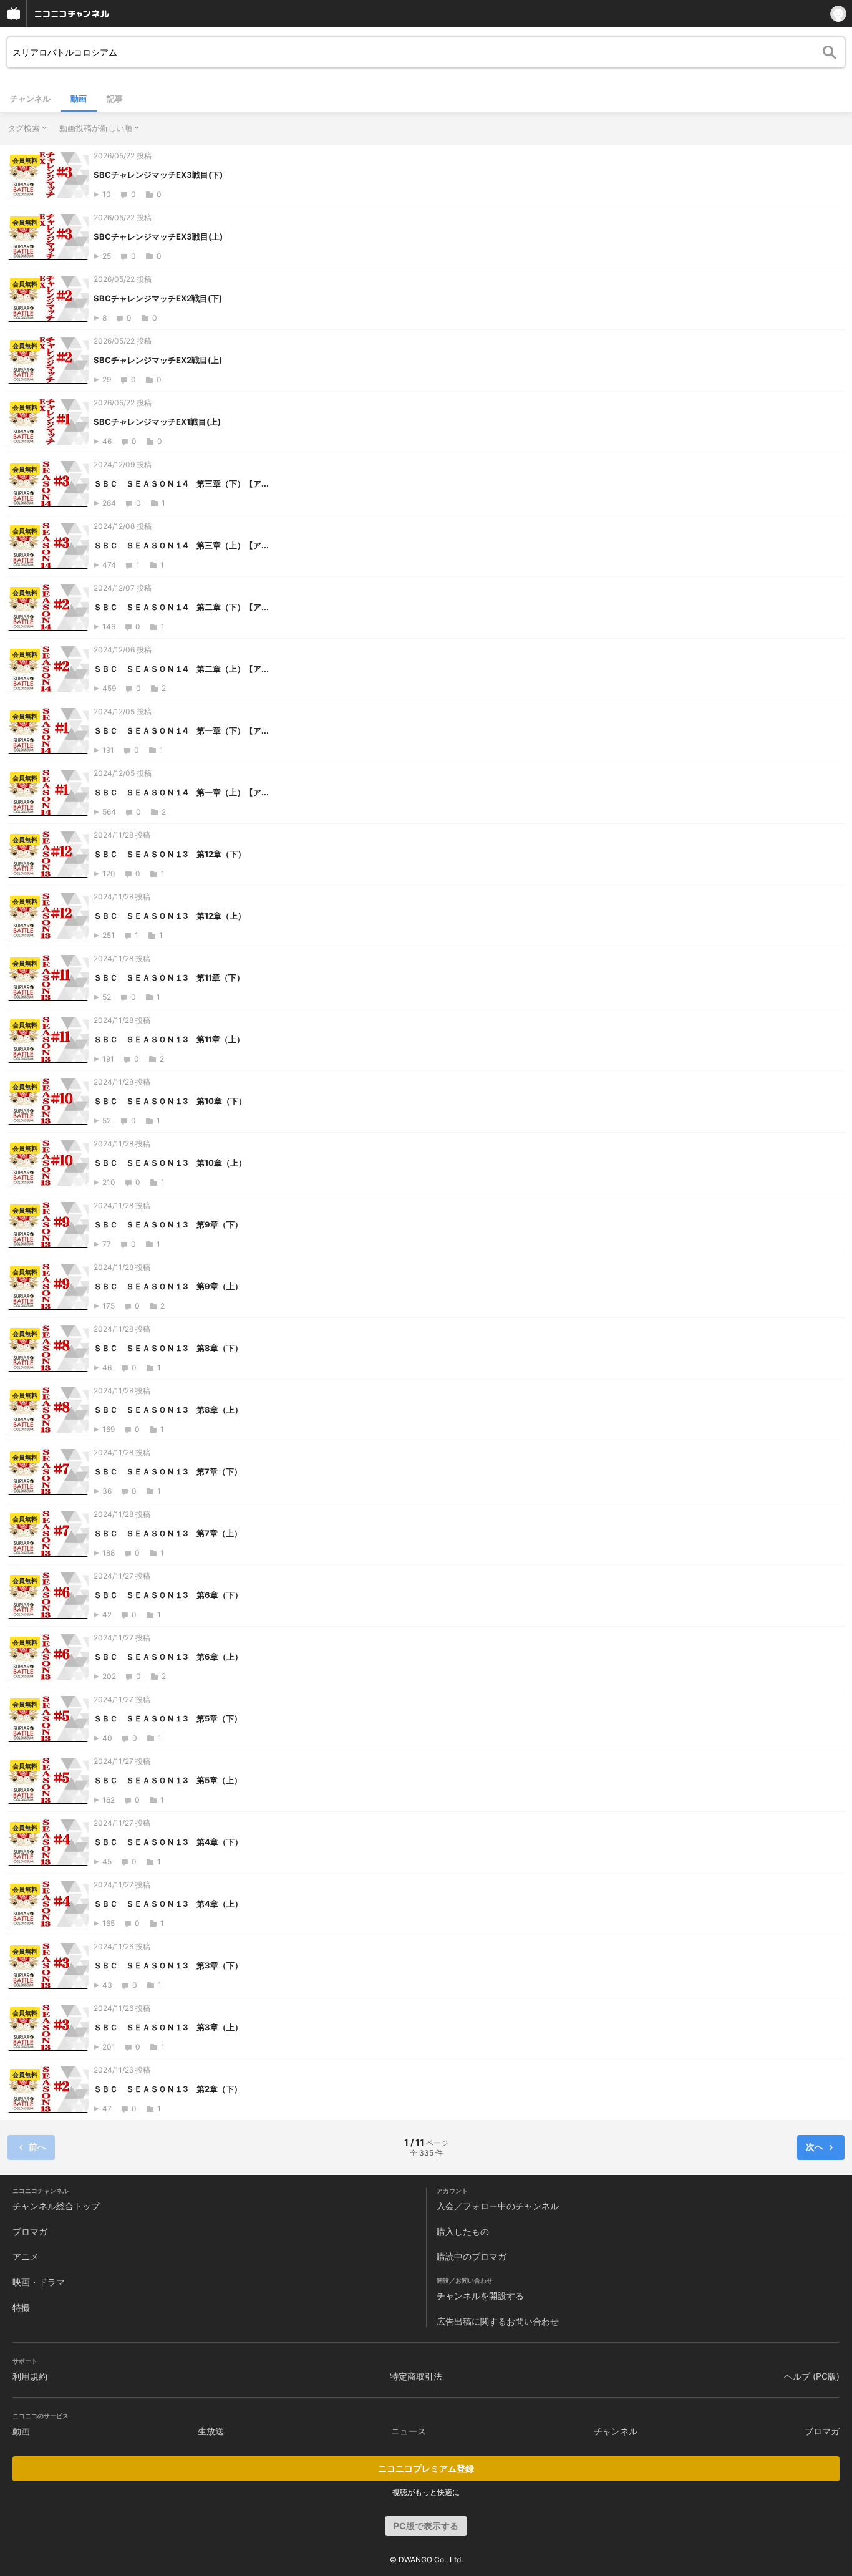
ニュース (409, 2431)
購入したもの (463, 2231)
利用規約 (30, 2376)
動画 (79, 99)
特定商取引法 (416, 2376)
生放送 (211, 2431)
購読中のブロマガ (472, 2256)
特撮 (21, 2307)
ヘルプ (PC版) (812, 2376)
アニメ (26, 2256)
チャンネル (30, 99)
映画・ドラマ (39, 2282)
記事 (115, 99)
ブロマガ (30, 2231)
